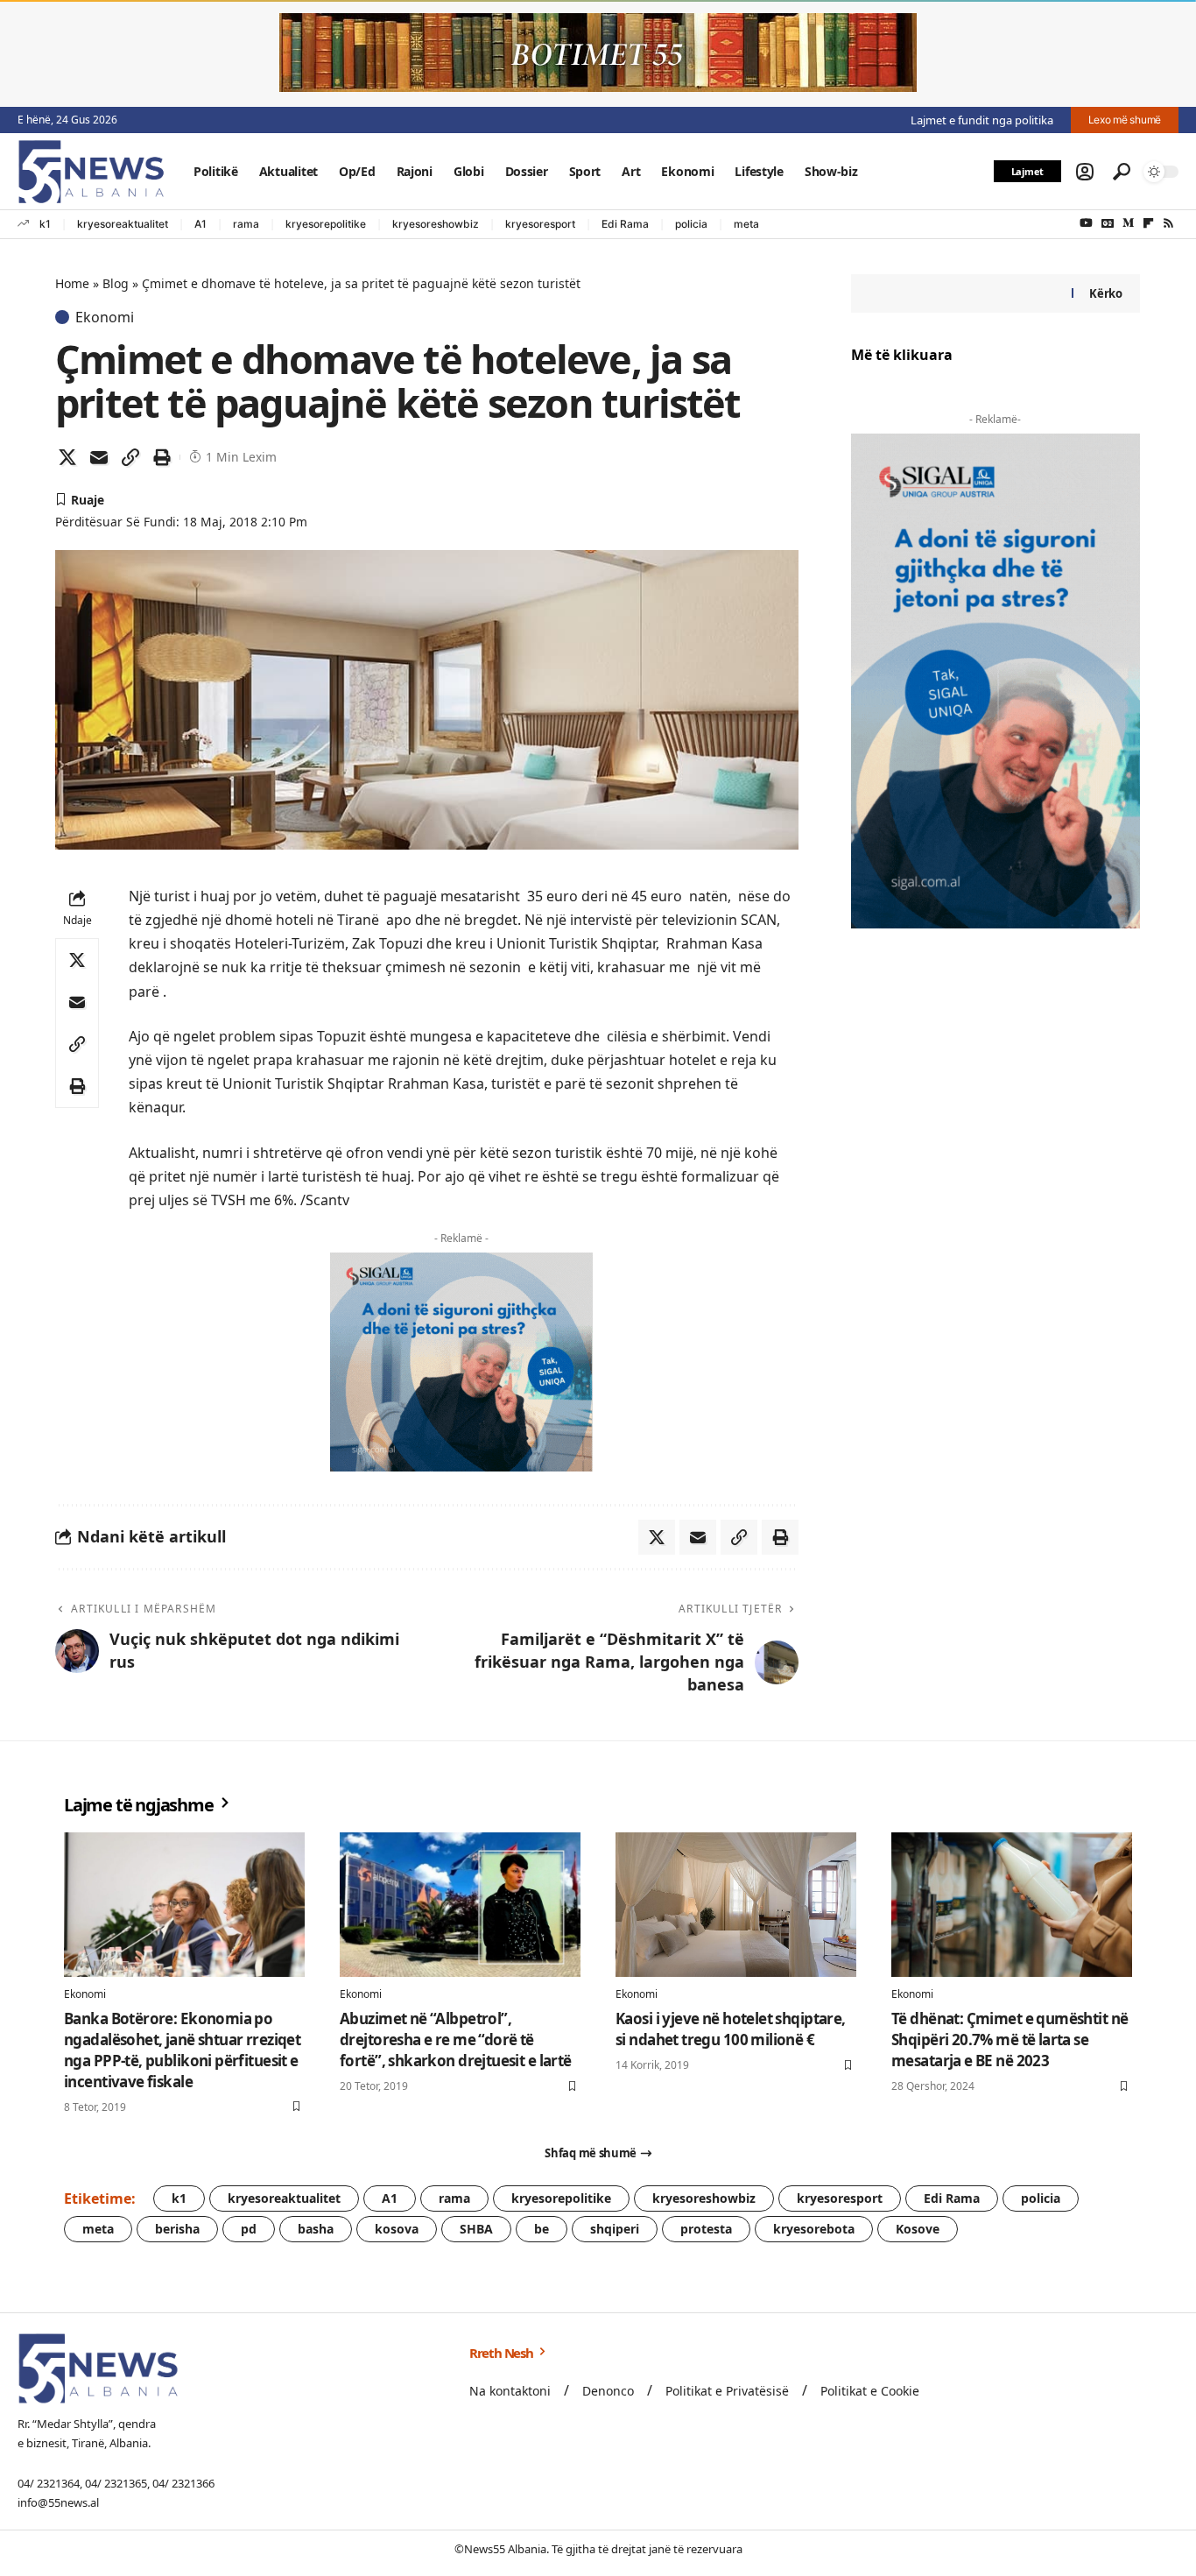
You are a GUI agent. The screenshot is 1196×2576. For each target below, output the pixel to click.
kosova (397, 2229)
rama (246, 224)
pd (249, 2229)
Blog (116, 283)
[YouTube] (1086, 223)
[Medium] (1128, 223)
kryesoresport (540, 224)
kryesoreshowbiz (436, 224)
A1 (201, 224)
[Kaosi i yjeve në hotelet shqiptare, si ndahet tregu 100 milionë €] (736, 1905)
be (542, 2229)
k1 (45, 224)
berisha (177, 2229)
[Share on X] (67, 457)
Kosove (918, 2229)
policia (691, 224)
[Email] (99, 457)
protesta (706, 2229)
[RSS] (1168, 223)
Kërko (1106, 293)
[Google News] (1108, 223)
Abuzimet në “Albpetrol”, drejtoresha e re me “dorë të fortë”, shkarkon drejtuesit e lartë (456, 2040)
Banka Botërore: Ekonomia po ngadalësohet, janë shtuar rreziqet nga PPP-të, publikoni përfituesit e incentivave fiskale (182, 2050)
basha (316, 2229)
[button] (1085, 172)
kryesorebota (814, 2229)
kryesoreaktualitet (123, 224)
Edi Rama (625, 224)
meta (746, 224)
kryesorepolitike (326, 224)
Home (72, 283)
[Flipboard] (1148, 223)
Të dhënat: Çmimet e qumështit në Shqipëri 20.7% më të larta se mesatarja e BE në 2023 (1010, 2040)
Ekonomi (105, 317)
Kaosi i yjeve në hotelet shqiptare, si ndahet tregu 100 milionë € (731, 2029)
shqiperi (615, 2229)
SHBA (476, 2229)
